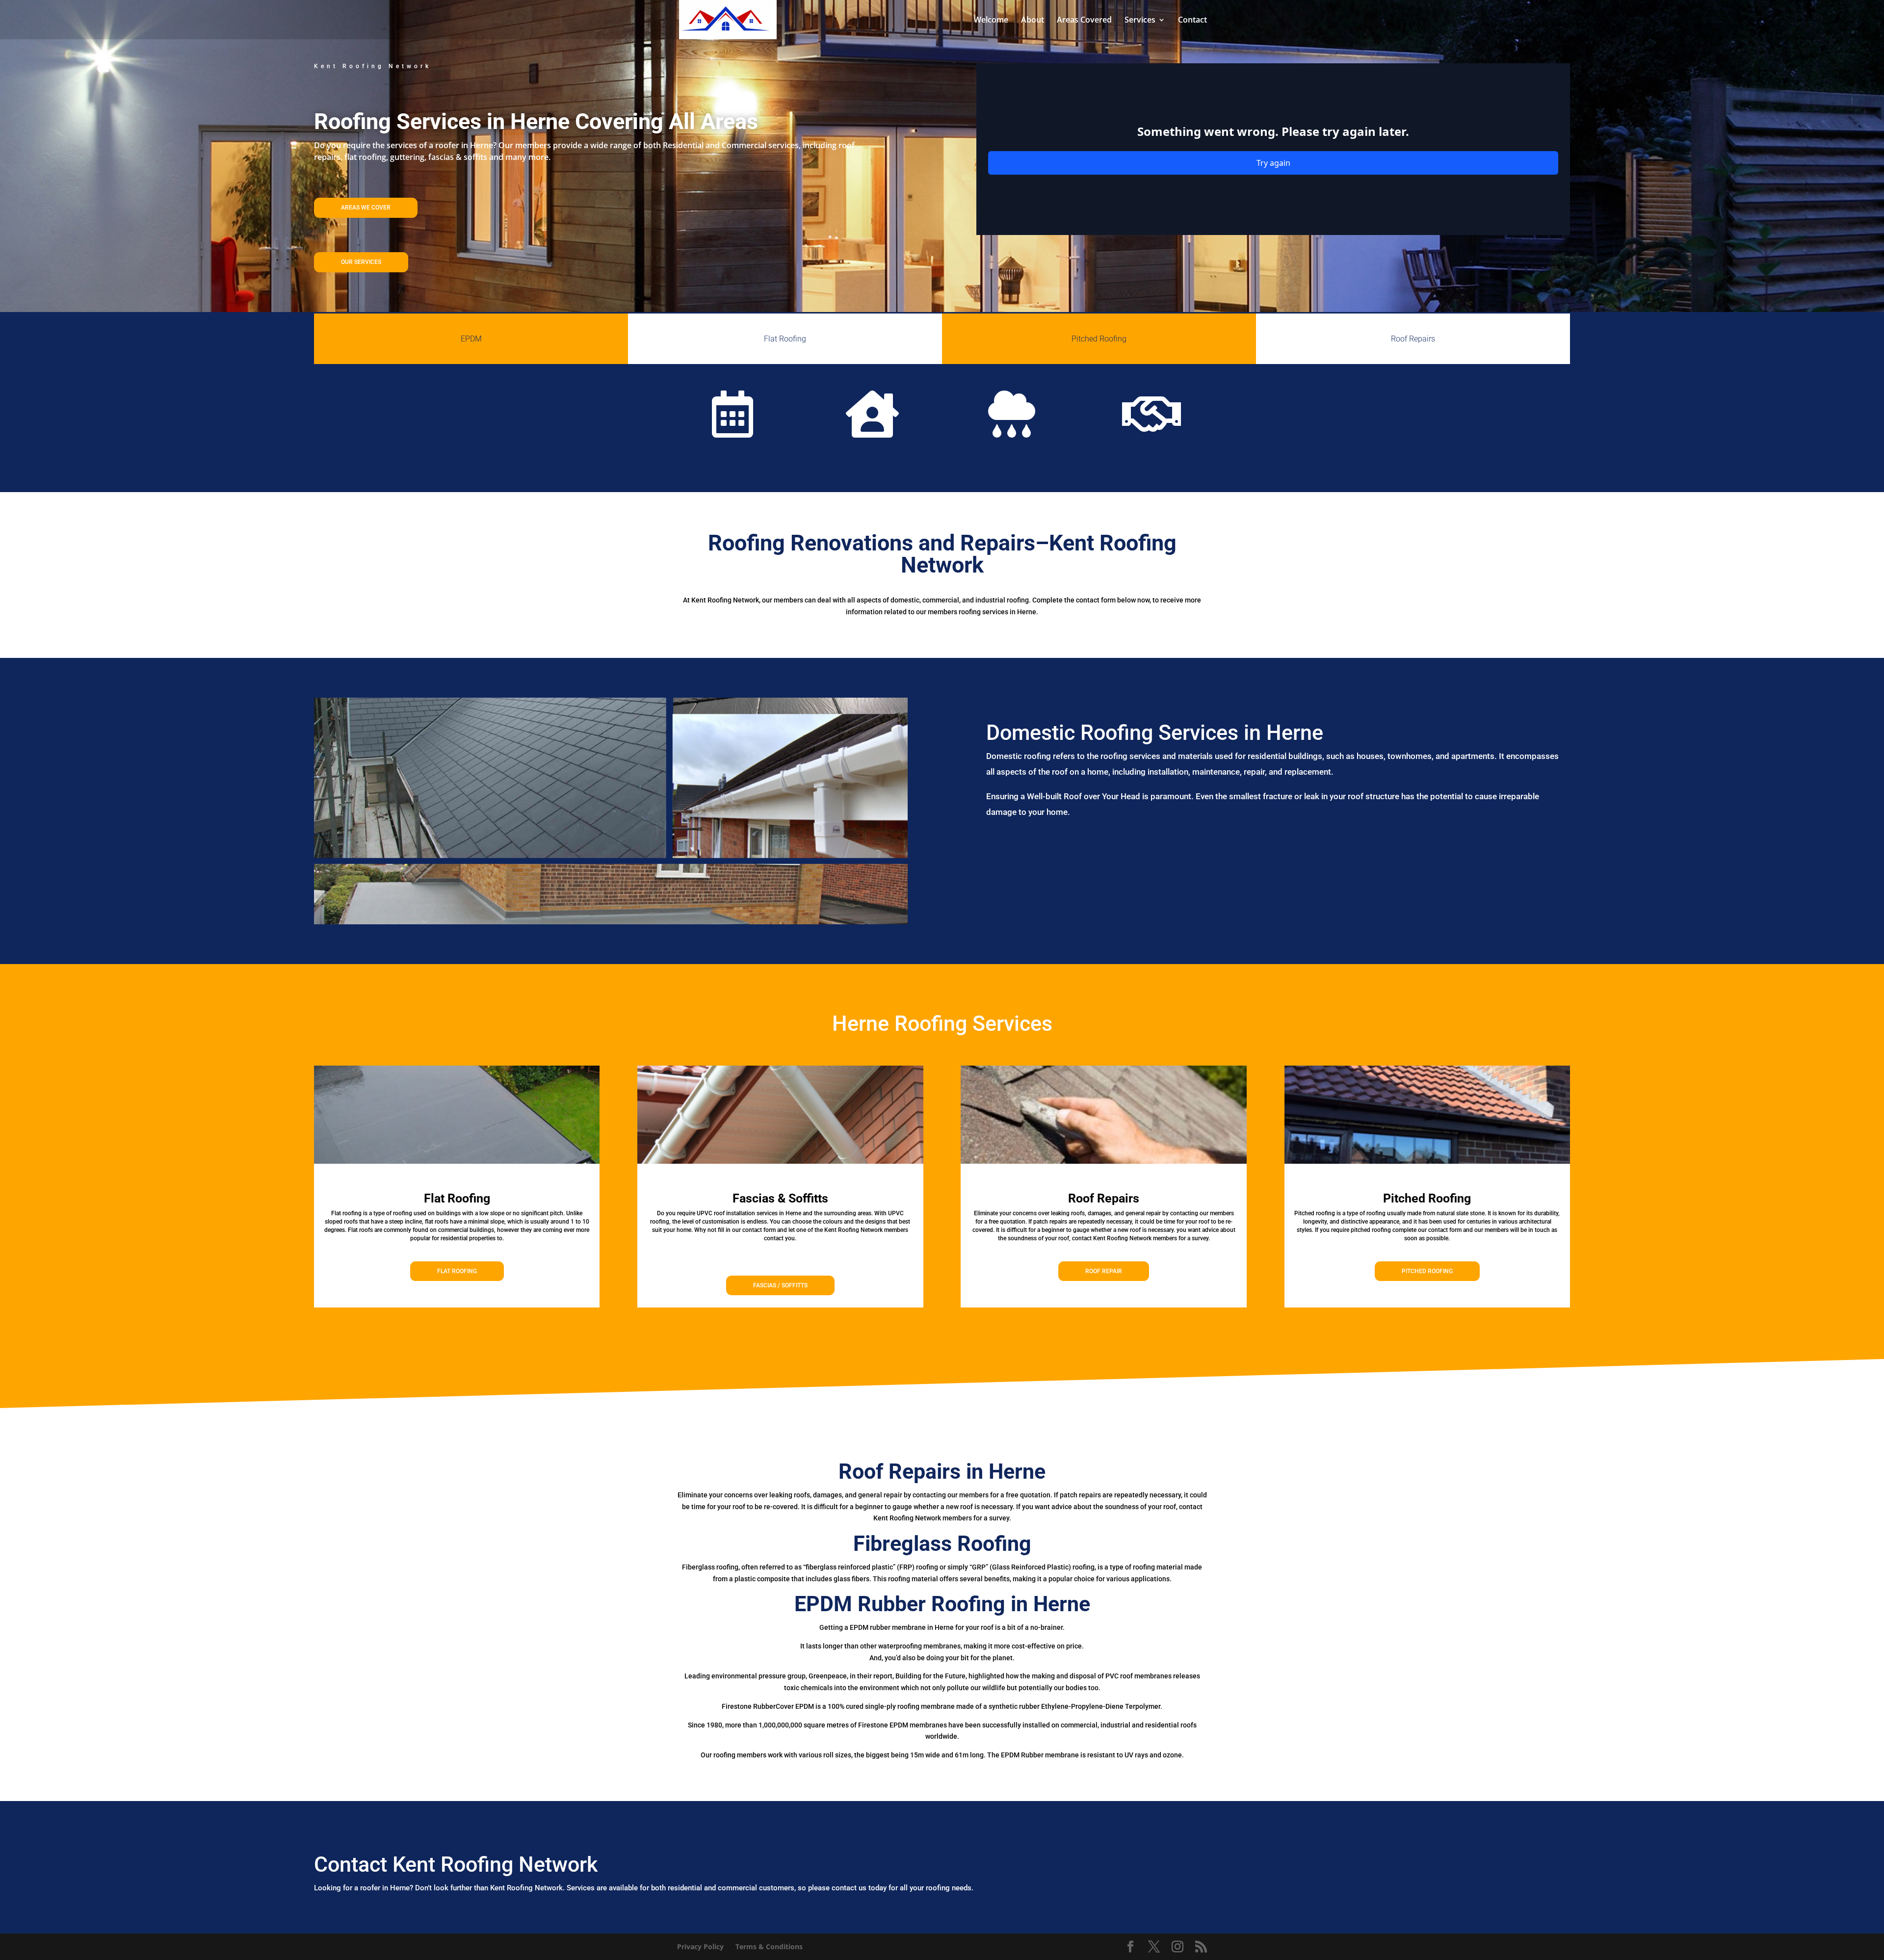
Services (1140, 21)
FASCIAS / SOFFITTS (780, 1285)
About (1033, 21)
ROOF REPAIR (1104, 1271)
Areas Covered (1084, 21)
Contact (1192, 21)
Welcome (991, 21)
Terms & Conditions (769, 1947)
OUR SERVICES (361, 262)
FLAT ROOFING (457, 1271)
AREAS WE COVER (366, 208)
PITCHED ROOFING (1427, 1271)
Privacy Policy (700, 1947)
